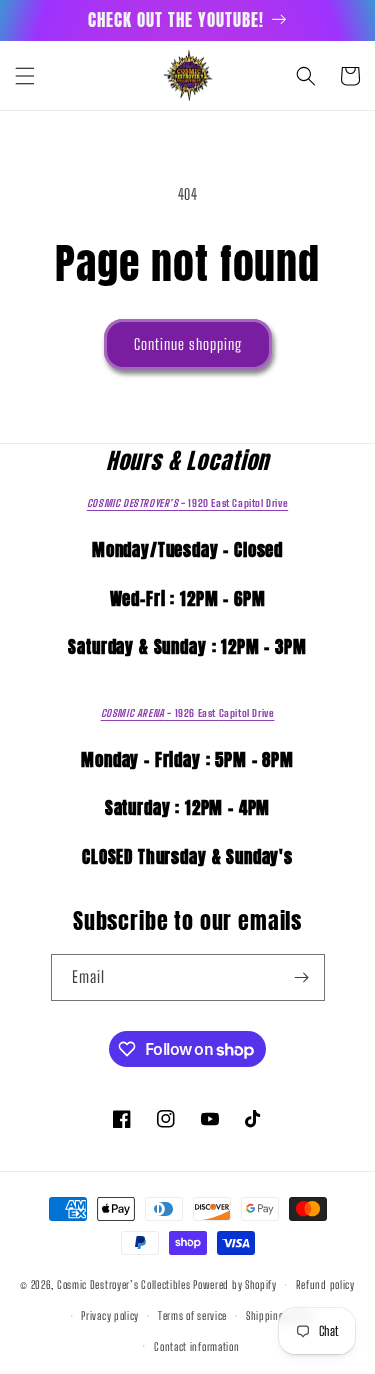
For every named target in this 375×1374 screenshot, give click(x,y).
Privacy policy (110, 1315)
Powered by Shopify (235, 1284)
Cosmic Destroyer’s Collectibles (125, 1284)
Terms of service (192, 1315)
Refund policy (325, 1284)
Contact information (196, 1346)
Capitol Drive (187, 503)
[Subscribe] (302, 977)
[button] (25, 76)
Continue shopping (188, 344)
